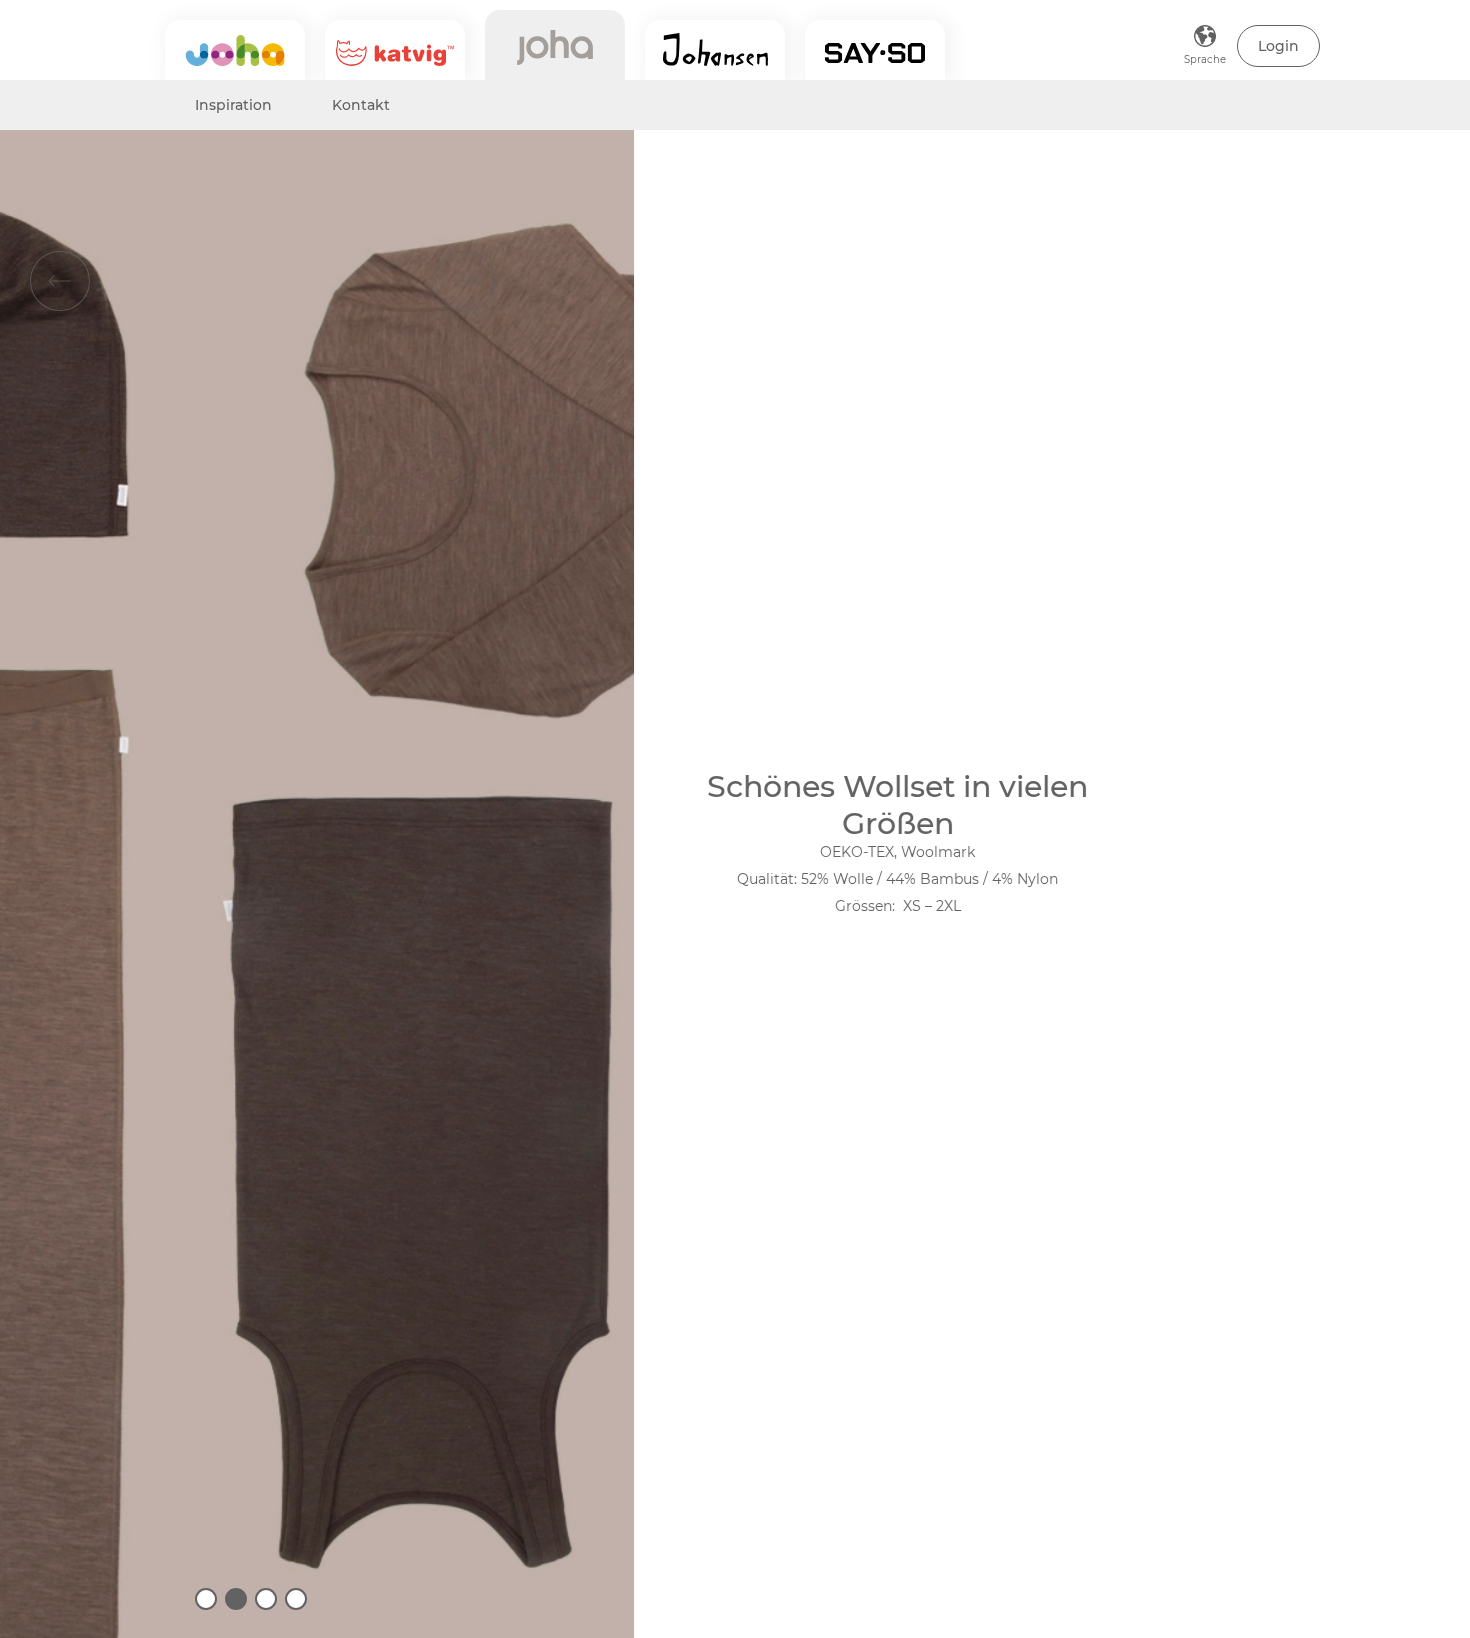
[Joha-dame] (555, 45)
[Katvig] (395, 50)
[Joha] (235, 50)
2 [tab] (236, 1599)
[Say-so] (875, 50)
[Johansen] (715, 50)
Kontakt (361, 105)
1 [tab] (206, 1599)
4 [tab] (296, 1599)
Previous (60, 281)
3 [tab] (266, 1599)
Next (465, 281)
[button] (1278, 46)
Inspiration (233, 105)
